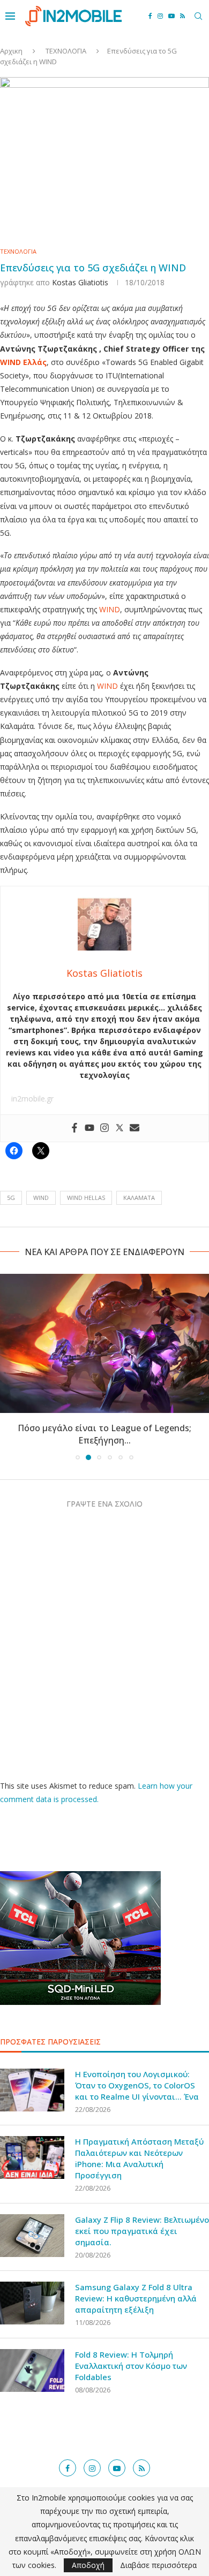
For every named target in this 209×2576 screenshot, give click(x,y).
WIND (110, 609)
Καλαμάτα (139, 1198)
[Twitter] (120, 1128)
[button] (9, 1366)
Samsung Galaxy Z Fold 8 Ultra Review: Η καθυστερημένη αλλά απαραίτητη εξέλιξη (136, 2298)
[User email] (135, 1128)
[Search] (198, 16)
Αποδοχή (88, 2565)
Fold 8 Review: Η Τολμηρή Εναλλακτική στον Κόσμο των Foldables (131, 2366)
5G (11, 1198)
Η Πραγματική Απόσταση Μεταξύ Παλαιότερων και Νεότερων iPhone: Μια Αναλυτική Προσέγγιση (139, 2158)
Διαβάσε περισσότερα (158, 2565)
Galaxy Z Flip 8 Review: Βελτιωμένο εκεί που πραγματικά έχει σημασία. (142, 2231)
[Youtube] (171, 16)
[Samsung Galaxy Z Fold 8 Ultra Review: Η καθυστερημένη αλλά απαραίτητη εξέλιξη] (32, 2303)
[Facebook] (150, 16)
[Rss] (182, 16)
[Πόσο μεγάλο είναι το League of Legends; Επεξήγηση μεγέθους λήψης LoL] (104, 1343)
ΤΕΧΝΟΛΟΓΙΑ (66, 51)
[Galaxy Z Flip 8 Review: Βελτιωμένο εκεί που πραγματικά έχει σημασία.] (32, 2236)
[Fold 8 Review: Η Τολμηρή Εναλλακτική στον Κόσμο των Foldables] (32, 2370)
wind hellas (86, 1198)
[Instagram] (160, 16)
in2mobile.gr (32, 1099)
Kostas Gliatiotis (80, 282)
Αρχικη (11, 51)
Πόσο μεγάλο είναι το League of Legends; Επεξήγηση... (104, 1434)
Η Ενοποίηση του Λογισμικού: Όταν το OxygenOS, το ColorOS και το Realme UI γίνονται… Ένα (137, 2085)
